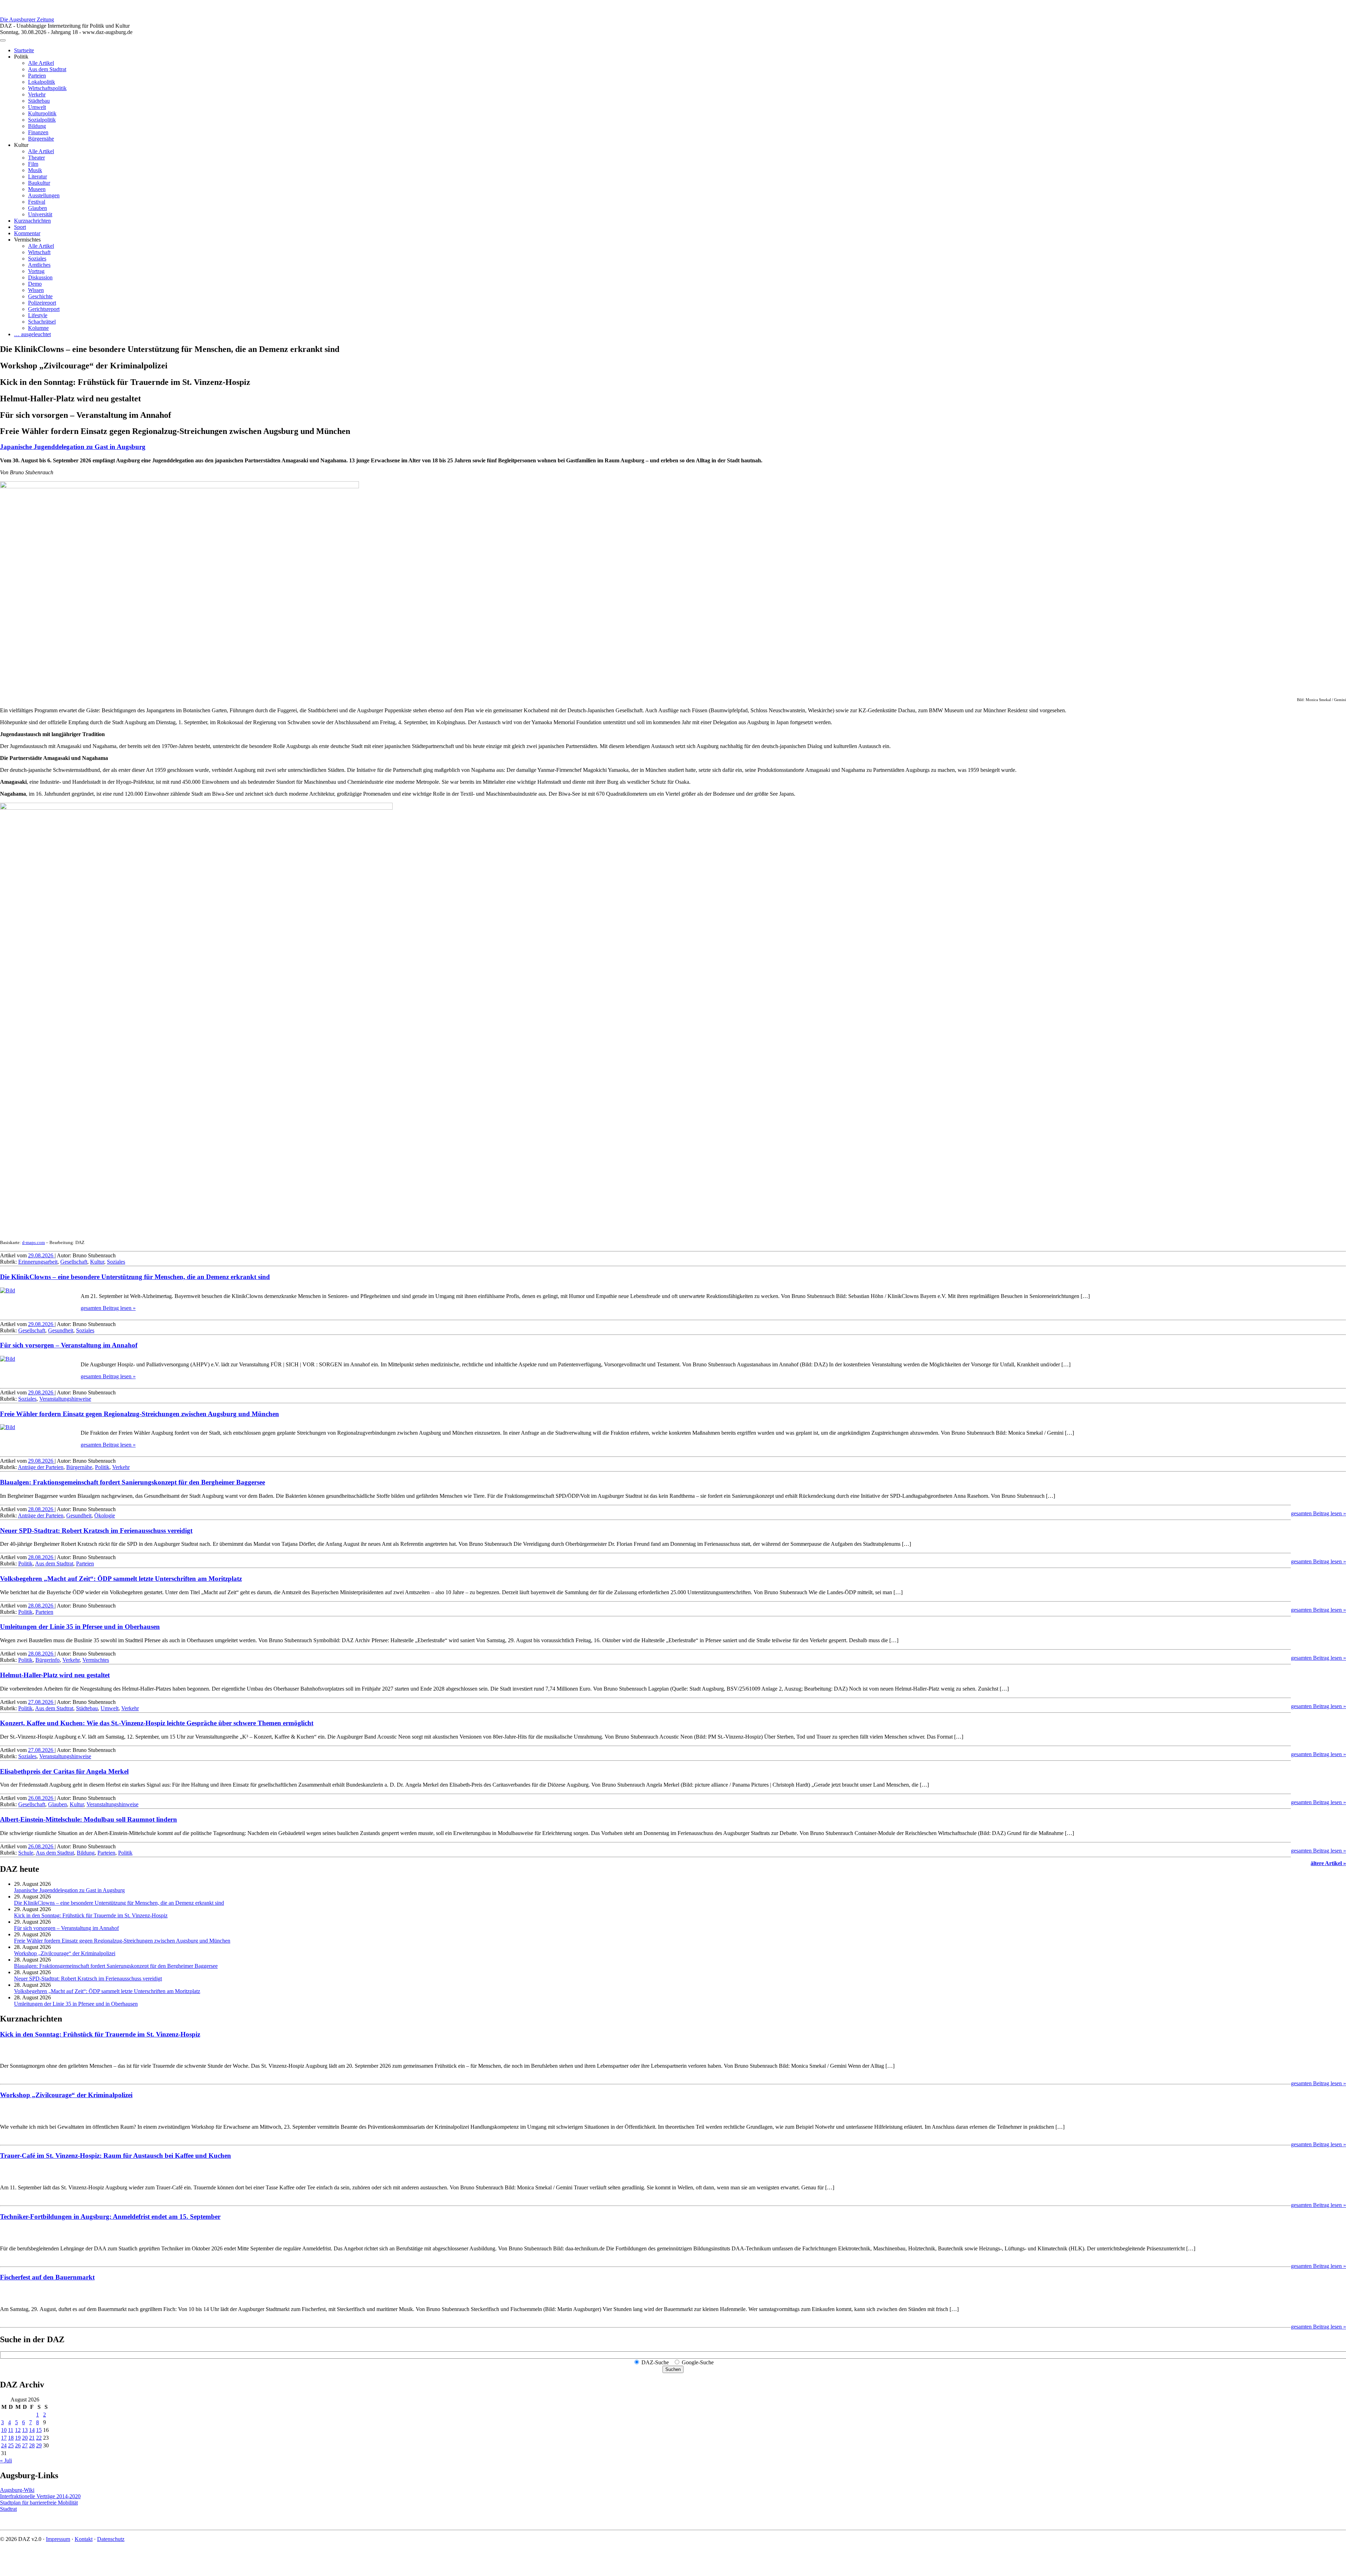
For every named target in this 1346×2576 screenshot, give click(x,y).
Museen (37, 189)
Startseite (24, 50)
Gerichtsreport (44, 309)
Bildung (37, 126)
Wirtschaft (39, 252)
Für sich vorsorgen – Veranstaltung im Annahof (69, 1345)
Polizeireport (42, 303)
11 (11, 2430)
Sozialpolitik (42, 120)
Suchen (673, 2369)
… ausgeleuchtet (32, 334)
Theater (36, 158)
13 (25, 2430)
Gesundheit (61, 1330)
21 (32, 2438)
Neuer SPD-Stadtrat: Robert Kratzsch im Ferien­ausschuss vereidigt (96, 1531)
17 (4, 2438)
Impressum (58, 2539)
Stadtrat (8, 2509)
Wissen (36, 290)
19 (18, 2438)
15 (39, 2430)
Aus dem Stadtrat (47, 69)
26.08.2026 (41, 1798)
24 (4, 2445)
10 (4, 2430)
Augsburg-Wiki (17, 2490)
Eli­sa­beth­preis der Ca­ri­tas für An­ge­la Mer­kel (64, 1771)
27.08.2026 (41, 1702)
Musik (35, 170)
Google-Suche (698, 2362)
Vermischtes (96, 1660)
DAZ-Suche (655, 2362)
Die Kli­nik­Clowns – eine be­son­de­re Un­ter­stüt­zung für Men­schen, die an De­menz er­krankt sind (135, 1277)
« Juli (6, 2461)
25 (11, 2445)
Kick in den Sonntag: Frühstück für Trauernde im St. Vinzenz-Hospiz (91, 1915)
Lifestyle (38, 315)
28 (32, 2445)
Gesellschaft (74, 1262)
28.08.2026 (41, 1509)
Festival (37, 202)
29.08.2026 (41, 1255)
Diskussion (40, 277)
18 (11, 2438)
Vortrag (36, 271)
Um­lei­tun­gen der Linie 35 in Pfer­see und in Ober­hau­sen (80, 1627)
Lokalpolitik (42, 82)
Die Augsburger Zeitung (27, 19)
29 (39, 2445)
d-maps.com (33, 1242)
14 (32, 2430)
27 (25, 2445)
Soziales (37, 259)
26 (18, 2445)
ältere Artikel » (1328, 1863)
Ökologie (105, 1515)
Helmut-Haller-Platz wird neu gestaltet (55, 1675)
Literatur (38, 176)
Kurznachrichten (32, 221)
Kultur (97, 1262)
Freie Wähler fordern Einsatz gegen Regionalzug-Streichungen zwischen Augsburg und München (140, 1414)
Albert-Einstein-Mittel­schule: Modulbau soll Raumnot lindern (89, 1819)
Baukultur (39, 183)
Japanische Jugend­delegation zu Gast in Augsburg (73, 447)
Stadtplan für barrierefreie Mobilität (39, 2503)
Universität (40, 214)
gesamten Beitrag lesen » (108, 1308)
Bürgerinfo (47, 1660)
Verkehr (37, 94)
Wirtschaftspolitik (47, 88)
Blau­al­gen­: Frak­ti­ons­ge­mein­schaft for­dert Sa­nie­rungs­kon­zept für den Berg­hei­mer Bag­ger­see (132, 1482)
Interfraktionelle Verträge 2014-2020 (40, 2496)
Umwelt (37, 107)
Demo (35, 284)
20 (25, 2438)
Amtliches (39, 265)
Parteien (37, 76)
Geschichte (40, 296)
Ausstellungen (44, 195)
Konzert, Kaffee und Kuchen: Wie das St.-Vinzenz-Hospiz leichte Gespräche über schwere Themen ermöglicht (157, 1723)
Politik (102, 1467)
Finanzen (38, 132)
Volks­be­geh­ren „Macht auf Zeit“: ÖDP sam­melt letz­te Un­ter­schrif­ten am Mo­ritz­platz (121, 1579)
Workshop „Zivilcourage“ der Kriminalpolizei (65, 1953)
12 (18, 2430)
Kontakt (84, 2539)
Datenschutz (111, 2539)
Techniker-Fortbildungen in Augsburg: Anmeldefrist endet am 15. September (110, 2217)
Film (33, 164)
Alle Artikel (41, 63)
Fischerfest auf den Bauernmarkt (47, 2277)
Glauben (38, 208)
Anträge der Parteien (41, 1467)
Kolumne (38, 328)
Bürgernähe (41, 139)
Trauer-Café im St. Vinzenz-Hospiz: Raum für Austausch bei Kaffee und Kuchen (115, 2156)
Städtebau (39, 101)
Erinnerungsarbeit (38, 1262)
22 (39, 2438)
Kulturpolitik (42, 113)
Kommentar (27, 233)
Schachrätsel (42, 322)
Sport (20, 227)
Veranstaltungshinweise (65, 1399)
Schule (26, 1853)
